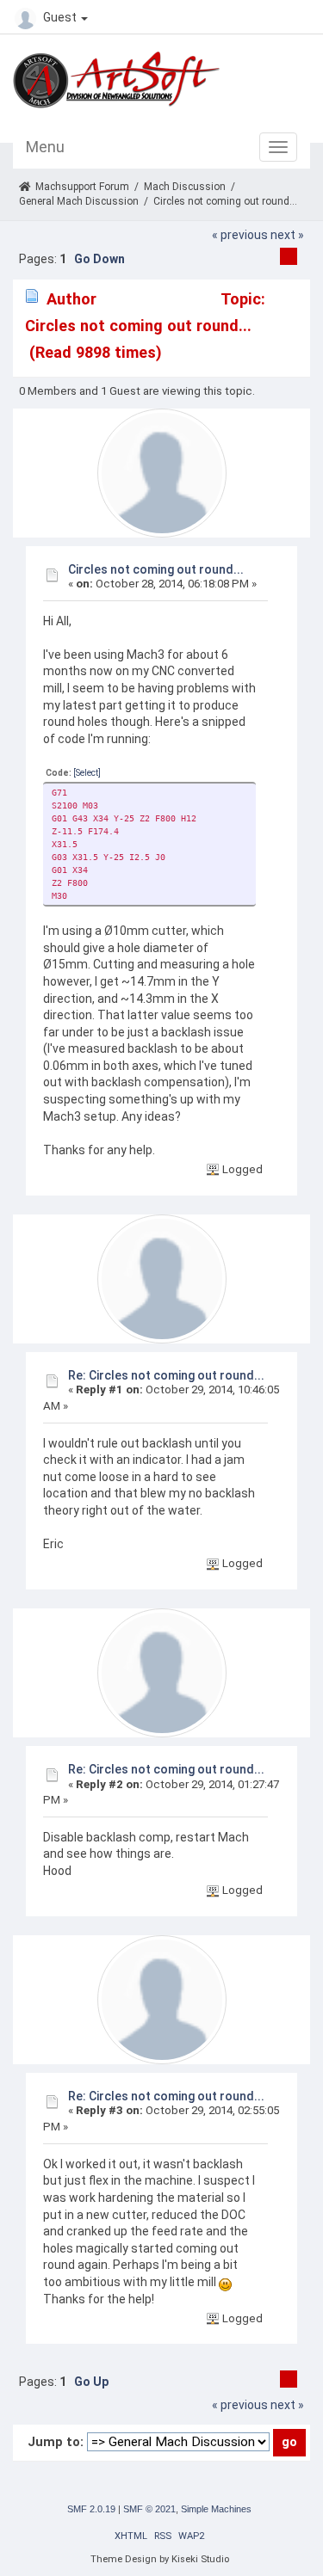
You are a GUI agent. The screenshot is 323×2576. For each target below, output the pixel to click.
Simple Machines (216, 2509)
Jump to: (56, 2442)
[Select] (87, 773)
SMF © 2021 (149, 2509)
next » (287, 235)
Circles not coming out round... (156, 569)
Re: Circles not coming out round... (166, 1375)
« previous (240, 235)
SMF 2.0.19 (91, 2509)
